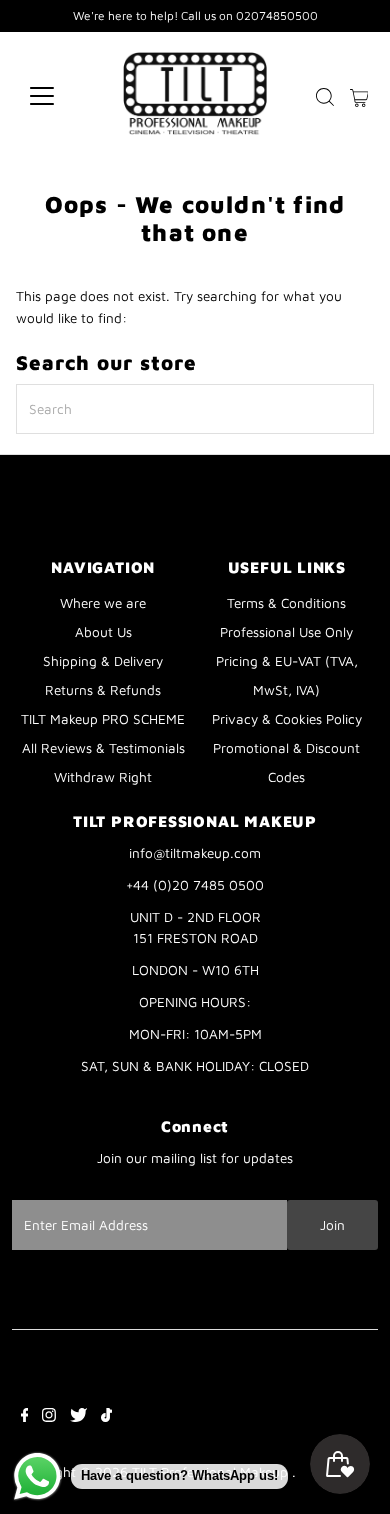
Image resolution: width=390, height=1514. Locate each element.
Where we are (103, 603)
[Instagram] (49, 1417)
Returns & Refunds (103, 690)
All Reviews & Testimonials (103, 748)
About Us (103, 632)
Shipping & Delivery (103, 661)
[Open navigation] (58, 96)
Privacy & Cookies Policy (287, 719)
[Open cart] (359, 96)
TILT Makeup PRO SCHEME (103, 719)
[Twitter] (78, 1417)
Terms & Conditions (286, 603)
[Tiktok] (106, 1417)
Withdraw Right (103, 777)
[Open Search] (325, 97)
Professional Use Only (286, 632)
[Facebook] (25, 1417)
